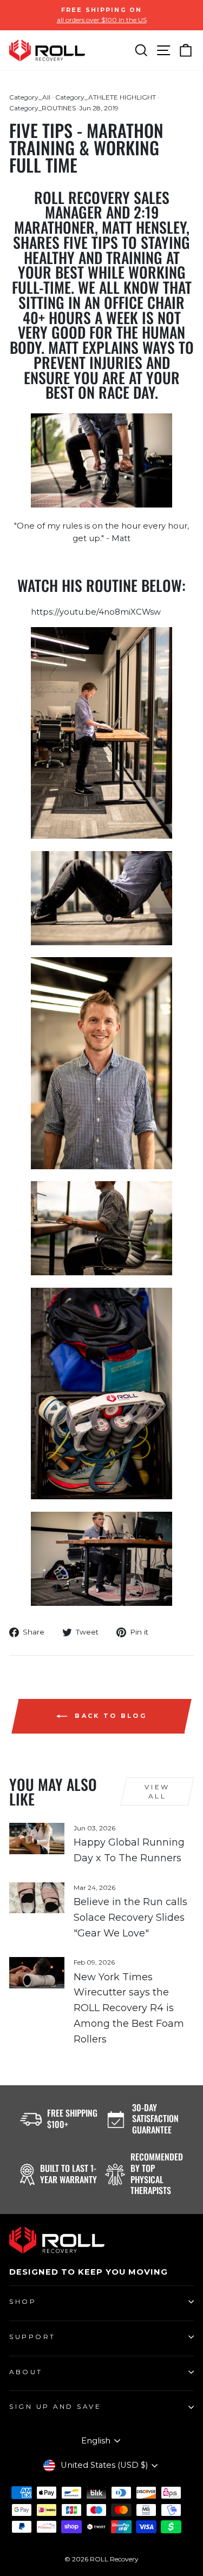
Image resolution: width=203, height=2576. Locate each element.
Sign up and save (55, 2407)
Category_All (30, 97)
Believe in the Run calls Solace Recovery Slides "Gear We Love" (130, 1918)
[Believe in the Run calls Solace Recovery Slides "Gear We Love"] (37, 1898)
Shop (23, 2302)
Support (32, 2337)
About (26, 2372)
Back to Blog (109, 1716)
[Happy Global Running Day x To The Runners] (37, 1839)
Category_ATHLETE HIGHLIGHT (106, 97)
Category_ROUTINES (42, 108)
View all (157, 1791)
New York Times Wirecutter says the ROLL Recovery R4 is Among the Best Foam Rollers (129, 2008)
